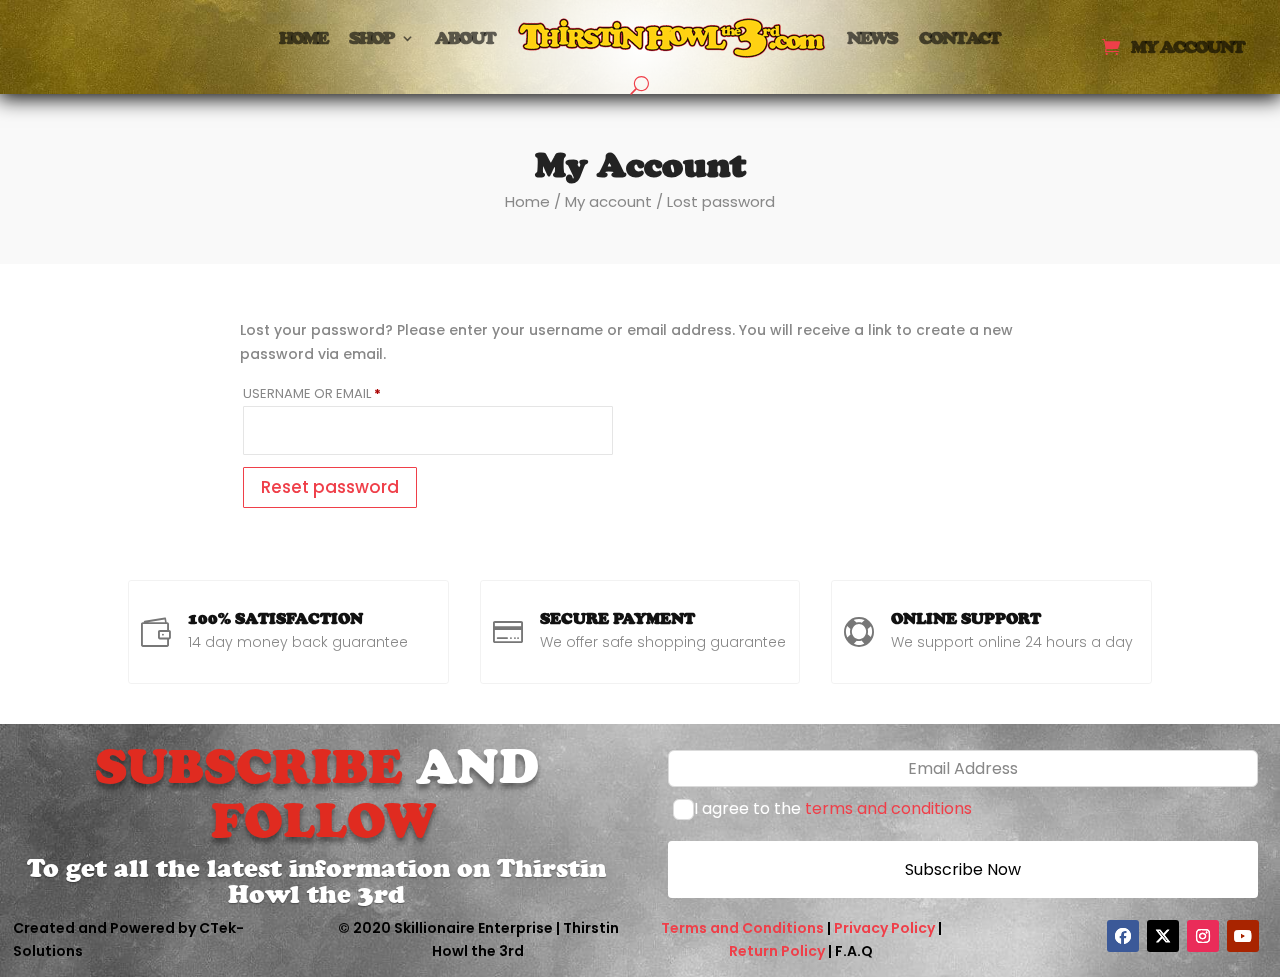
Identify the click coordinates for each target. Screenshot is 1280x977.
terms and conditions (888, 808)
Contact (959, 37)
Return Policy (777, 951)
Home (303, 37)
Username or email (342, 393)
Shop (371, 37)
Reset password (330, 487)
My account (1187, 48)
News (872, 37)
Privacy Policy (884, 928)
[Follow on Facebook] (1123, 936)
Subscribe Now (963, 869)
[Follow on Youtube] (1243, 936)
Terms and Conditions (742, 928)
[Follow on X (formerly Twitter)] (1163, 936)
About (465, 37)
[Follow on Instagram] (1203, 936)
